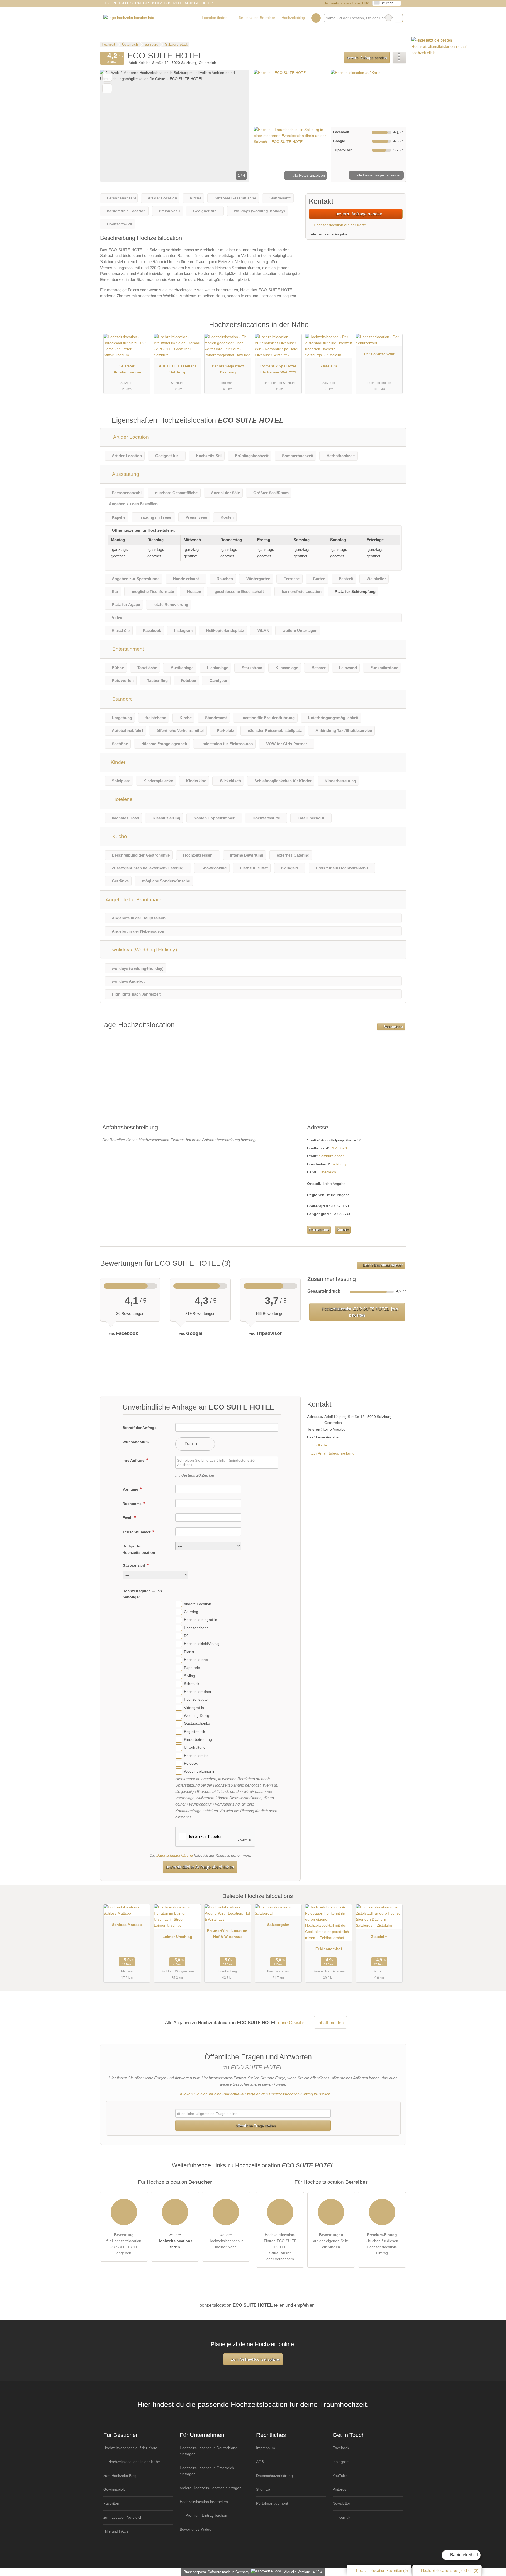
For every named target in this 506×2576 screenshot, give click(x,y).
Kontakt (343, 1230)
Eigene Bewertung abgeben (383, 1265)
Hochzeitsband (196, 1628)
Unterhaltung (195, 1748)
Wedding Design (198, 1715)
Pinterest (340, 2489)
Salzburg (339, 1164)
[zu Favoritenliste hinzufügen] (107, 77)
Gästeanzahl (134, 1565)
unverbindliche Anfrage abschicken (200, 1867)
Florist (189, 1652)
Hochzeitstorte (196, 1660)
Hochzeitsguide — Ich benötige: (142, 1594)
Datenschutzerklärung (175, 1855)
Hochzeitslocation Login (341, 3)
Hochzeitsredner (198, 1692)
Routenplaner (393, 1027)
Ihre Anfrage (134, 1460)
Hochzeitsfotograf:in (201, 1620)
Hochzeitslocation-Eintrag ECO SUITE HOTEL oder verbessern (280, 2247)
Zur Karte (319, 1445)
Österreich (327, 1172)
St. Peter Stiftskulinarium (127, 369)
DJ (186, 1636)
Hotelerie (122, 799)
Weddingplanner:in (200, 1772)
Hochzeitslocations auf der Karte (130, 2448)
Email (128, 1518)
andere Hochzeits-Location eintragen (211, 2488)
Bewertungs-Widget (196, 2529)
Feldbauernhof (329, 1949)
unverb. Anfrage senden (367, 58)
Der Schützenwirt (379, 354)
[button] (175, 126)
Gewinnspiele (115, 2489)
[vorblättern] (236, 126)
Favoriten (111, 2503)
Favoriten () (382, 2570)
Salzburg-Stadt (331, 1156)
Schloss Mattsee (127, 1925)
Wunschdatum (136, 1442)
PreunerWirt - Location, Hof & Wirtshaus (228, 1934)
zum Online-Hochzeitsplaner (255, 2359)
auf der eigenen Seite (331, 2241)
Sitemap (263, 2489)
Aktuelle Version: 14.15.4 (303, 2572)
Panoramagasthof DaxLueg (228, 369)
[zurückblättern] (113, 126)
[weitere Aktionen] (399, 58)
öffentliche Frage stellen (255, 2126)
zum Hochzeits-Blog (120, 2476)
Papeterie (192, 1668)
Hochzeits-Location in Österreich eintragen (207, 2471)
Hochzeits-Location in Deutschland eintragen (209, 2451)
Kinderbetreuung (198, 1739)
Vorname (131, 1489)
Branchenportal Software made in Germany (215, 2572)
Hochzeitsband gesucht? (188, 3)
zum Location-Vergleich (123, 2517)
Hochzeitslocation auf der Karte (339, 225)
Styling (189, 1676)
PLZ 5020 (339, 1148)
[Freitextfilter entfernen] (388, 18)
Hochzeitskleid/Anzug (202, 1644)
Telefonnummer (137, 1532)
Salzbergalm (278, 1925)
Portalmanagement (272, 2503)
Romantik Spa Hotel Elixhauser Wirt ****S (278, 369)
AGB (260, 2462)
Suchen (399, 18)
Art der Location (130, 437)
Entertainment (127, 649)
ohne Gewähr (291, 2023)
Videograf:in (194, 1708)
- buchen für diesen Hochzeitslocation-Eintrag (382, 2244)
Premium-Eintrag (395, 330)
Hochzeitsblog (293, 18)
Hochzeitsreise (196, 1756)
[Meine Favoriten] (316, 18)
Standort (121, 699)
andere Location (198, 1604)
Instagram (341, 2462)
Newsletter (341, 2503)
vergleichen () (450, 2570)
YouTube (340, 2476)
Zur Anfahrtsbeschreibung (333, 1453)
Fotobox (191, 1763)
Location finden (215, 18)
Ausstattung (125, 474)
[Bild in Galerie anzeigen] (291, 97)
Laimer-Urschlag (177, 1937)
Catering (191, 1612)
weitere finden (175, 2241)
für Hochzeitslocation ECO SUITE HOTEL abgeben (124, 2244)
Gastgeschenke (197, 1724)
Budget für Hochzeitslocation (139, 1549)
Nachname (133, 1504)
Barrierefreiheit (463, 2555)
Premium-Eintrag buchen (206, 2515)
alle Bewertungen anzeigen (378, 175)
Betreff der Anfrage (140, 1428)
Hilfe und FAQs (116, 2531)
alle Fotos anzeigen (308, 175)
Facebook (341, 2448)
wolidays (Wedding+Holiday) (144, 950)
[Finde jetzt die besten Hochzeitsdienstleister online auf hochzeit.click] (451, 53)
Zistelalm (329, 366)
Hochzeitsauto (196, 1700)
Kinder (117, 762)
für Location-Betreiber (257, 18)
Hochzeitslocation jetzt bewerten (359, 1312)
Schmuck (192, 1684)
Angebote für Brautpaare (134, 900)
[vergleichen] (107, 88)
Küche (119, 836)
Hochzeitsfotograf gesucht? (132, 3)
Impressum (266, 2448)
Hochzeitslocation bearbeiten (204, 2502)
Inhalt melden (330, 2023)
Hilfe (366, 3)
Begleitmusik (194, 1732)
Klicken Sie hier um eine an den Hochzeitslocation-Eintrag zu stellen (255, 2094)
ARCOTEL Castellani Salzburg (177, 369)
